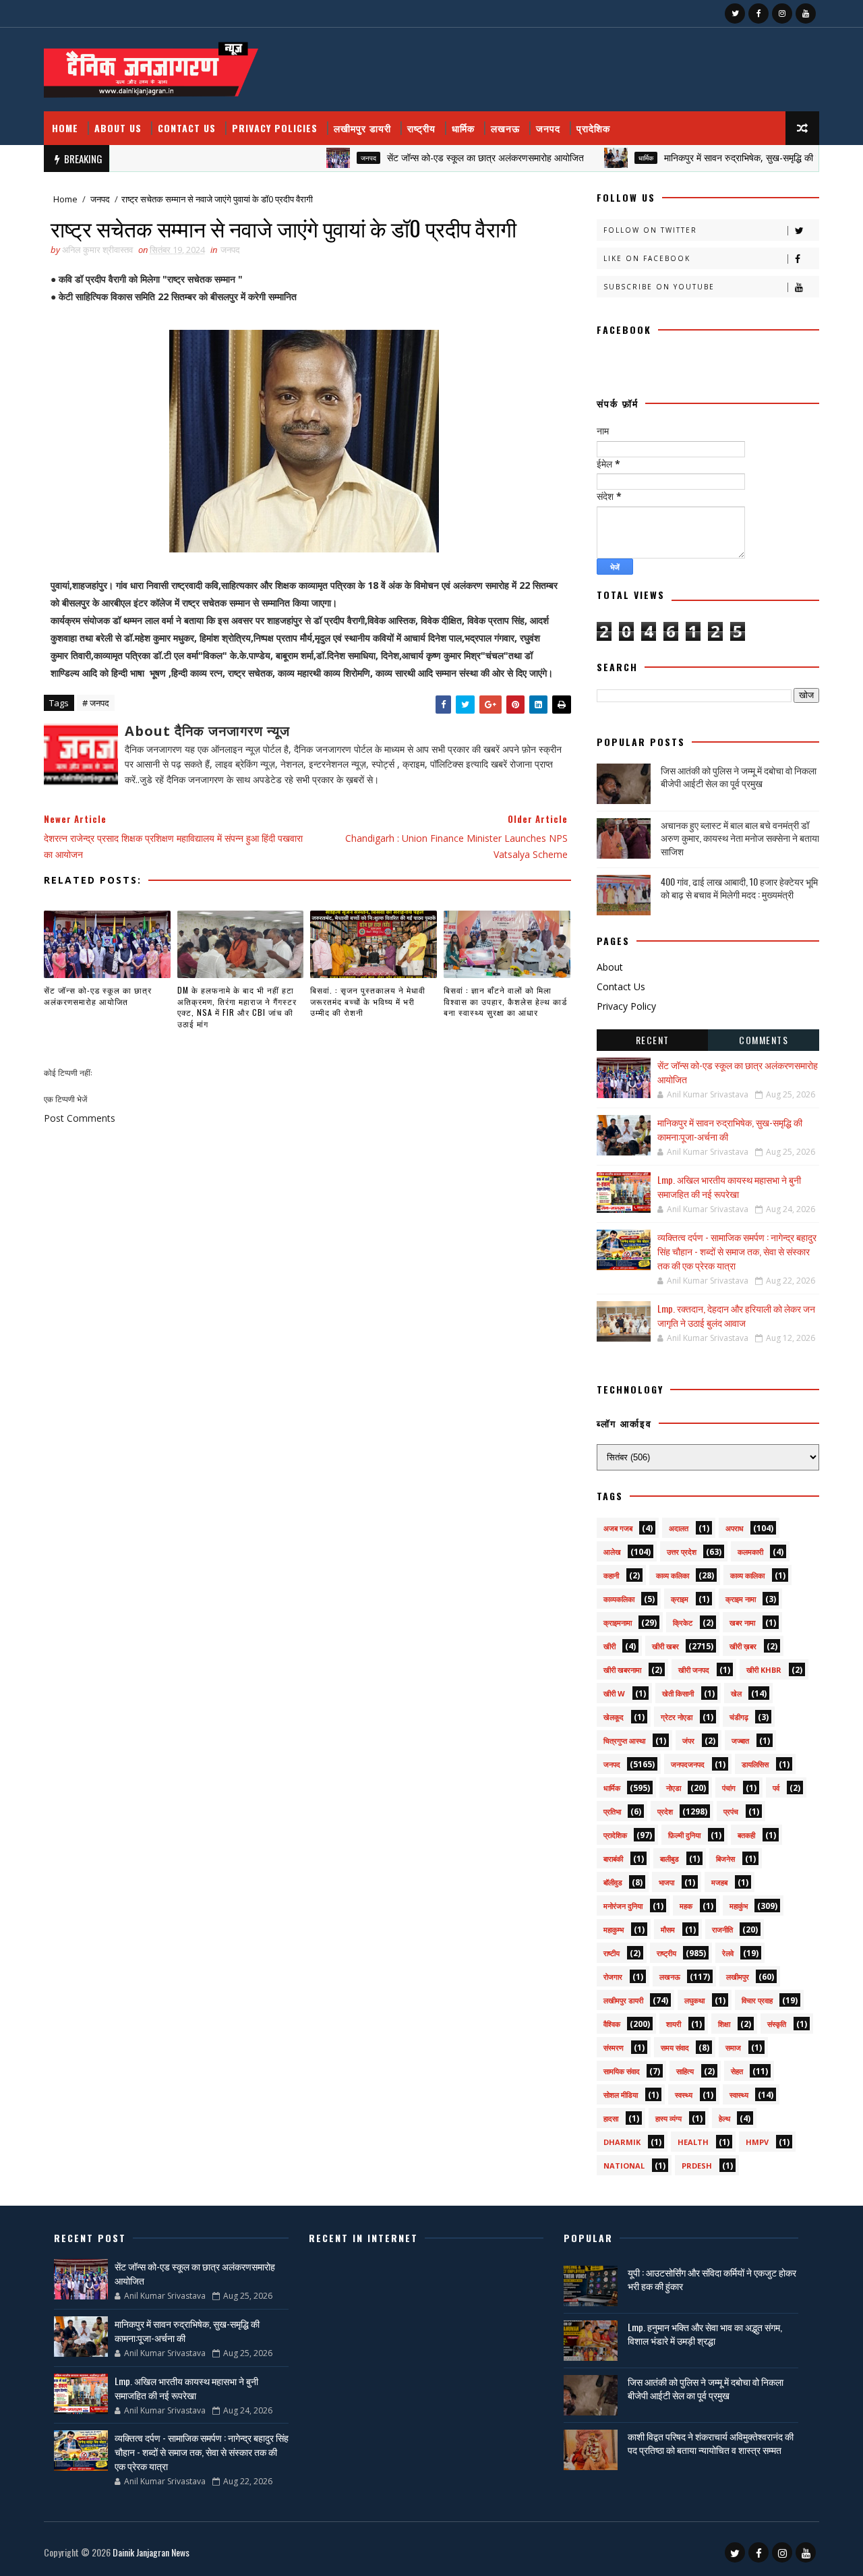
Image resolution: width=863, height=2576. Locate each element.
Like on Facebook (647, 258)
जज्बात (740, 1741)
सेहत (737, 2071)
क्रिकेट (683, 1623)
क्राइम (680, 1599)
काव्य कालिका (747, 1575)
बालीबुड (669, 1859)
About (610, 967)
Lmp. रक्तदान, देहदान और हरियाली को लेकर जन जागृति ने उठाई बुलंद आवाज (736, 1315)
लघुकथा (694, 2000)
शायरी (674, 2024)
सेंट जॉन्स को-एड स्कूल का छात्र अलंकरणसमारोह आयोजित (442, 158)
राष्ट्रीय (421, 128)
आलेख (612, 1552)
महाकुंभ (739, 1906)
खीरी (609, 1646)
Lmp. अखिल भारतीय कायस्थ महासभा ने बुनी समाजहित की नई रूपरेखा (729, 1186)
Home (65, 128)
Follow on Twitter (650, 230)
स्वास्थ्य (739, 2095)
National (624, 2166)
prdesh (697, 2166)
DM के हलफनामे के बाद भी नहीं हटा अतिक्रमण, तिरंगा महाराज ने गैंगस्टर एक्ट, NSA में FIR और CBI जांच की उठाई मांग (237, 1007)
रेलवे (728, 1953)
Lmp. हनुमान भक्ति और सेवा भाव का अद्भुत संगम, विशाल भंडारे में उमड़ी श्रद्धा (705, 2334)
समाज (733, 2048)
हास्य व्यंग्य (668, 2118)
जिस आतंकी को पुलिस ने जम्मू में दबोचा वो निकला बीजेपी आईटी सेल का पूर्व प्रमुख (739, 777)
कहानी (611, 1575)
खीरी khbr (764, 1670)
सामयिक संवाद (622, 2071)
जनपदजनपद (688, 1764)
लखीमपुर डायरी (362, 128)
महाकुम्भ (614, 1929)
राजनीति (722, 1929)
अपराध (735, 1528)
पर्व (776, 1788)
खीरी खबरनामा (622, 1670)
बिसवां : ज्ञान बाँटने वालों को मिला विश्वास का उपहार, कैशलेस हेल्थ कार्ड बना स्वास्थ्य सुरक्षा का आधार (505, 1001)
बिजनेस (725, 1859)
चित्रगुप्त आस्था (624, 1741)
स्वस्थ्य (684, 2095)
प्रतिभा (612, 1811)
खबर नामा (742, 1623)
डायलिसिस (755, 1764)
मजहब (719, 1882)
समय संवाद (675, 2048)
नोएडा (674, 1788)
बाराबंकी (613, 1859)
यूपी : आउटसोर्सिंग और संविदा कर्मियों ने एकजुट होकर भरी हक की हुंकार (712, 2279)
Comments (764, 1040)
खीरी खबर (665, 1646)
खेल (736, 1693)
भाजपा (666, 1882)
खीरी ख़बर (743, 1646)
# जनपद (96, 703)
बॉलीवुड (613, 1882)
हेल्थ (724, 2118)
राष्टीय (612, 1953)
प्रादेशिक (593, 128)
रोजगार (613, 1977)
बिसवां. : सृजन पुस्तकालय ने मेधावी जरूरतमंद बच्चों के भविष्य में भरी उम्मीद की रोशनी (368, 1001)
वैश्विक (612, 2024)
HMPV (757, 2142)
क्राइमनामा (618, 1623)
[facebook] (758, 13)
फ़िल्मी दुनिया (684, 1835)
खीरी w (614, 1693)
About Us (118, 128)
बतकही (746, 1835)
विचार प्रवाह (757, 2000)
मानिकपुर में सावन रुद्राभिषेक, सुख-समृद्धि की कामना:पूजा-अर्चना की (733, 158)
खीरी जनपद (694, 1670)
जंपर (688, 1741)
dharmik (622, 2142)
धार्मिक (463, 128)
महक (686, 1906)
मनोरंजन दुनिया (623, 1906)
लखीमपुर (738, 1977)
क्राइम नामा (741, 1599)
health (693, 2142)
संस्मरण (614, 2048)
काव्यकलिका (619, 1599)
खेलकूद (614, 1717)
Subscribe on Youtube (659, 287)
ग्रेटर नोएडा (677, 1717)
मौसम (668, 1929)
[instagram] (782, 13)
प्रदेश (665, 1811)
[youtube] (806, 13)
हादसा (611, 2118)
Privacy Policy (626, 1006)
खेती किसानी (678, 1693)
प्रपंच (731, 1811)
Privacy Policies (275, 128)
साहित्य (685, 2071)
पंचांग (729, 1788)
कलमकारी (750, 1552)
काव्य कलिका (673, 1575)
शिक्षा (724, 2024)
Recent (653, 1040)
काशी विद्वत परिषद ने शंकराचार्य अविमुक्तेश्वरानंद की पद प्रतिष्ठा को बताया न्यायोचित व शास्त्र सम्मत (711, 2443)
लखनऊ (505, 128)
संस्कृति (777, 2024)
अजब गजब (618, 1528)
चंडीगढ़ (739, 1717)
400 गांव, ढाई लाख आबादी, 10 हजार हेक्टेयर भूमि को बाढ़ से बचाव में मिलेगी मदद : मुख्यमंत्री (739, 888)
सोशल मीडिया (621, 2095)
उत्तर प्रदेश (682, 1552)
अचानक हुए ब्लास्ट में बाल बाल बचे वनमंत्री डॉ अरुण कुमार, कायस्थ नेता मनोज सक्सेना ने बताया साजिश (740, 838)
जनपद (548, 128)
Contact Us (187, 128)
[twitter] (735, 13)
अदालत (679, 1528)
